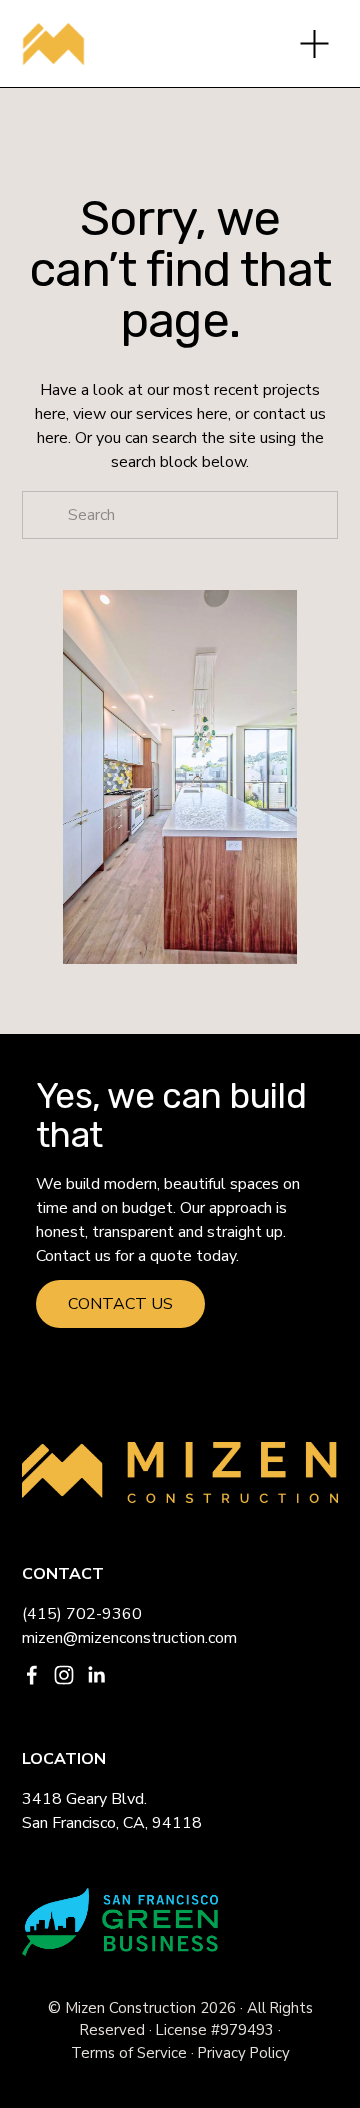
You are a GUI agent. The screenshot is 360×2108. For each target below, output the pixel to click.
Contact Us (120, 1304)
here (50, 414)
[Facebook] (32, 1675)
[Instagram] (64, 1675)
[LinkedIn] (96, 1675)
